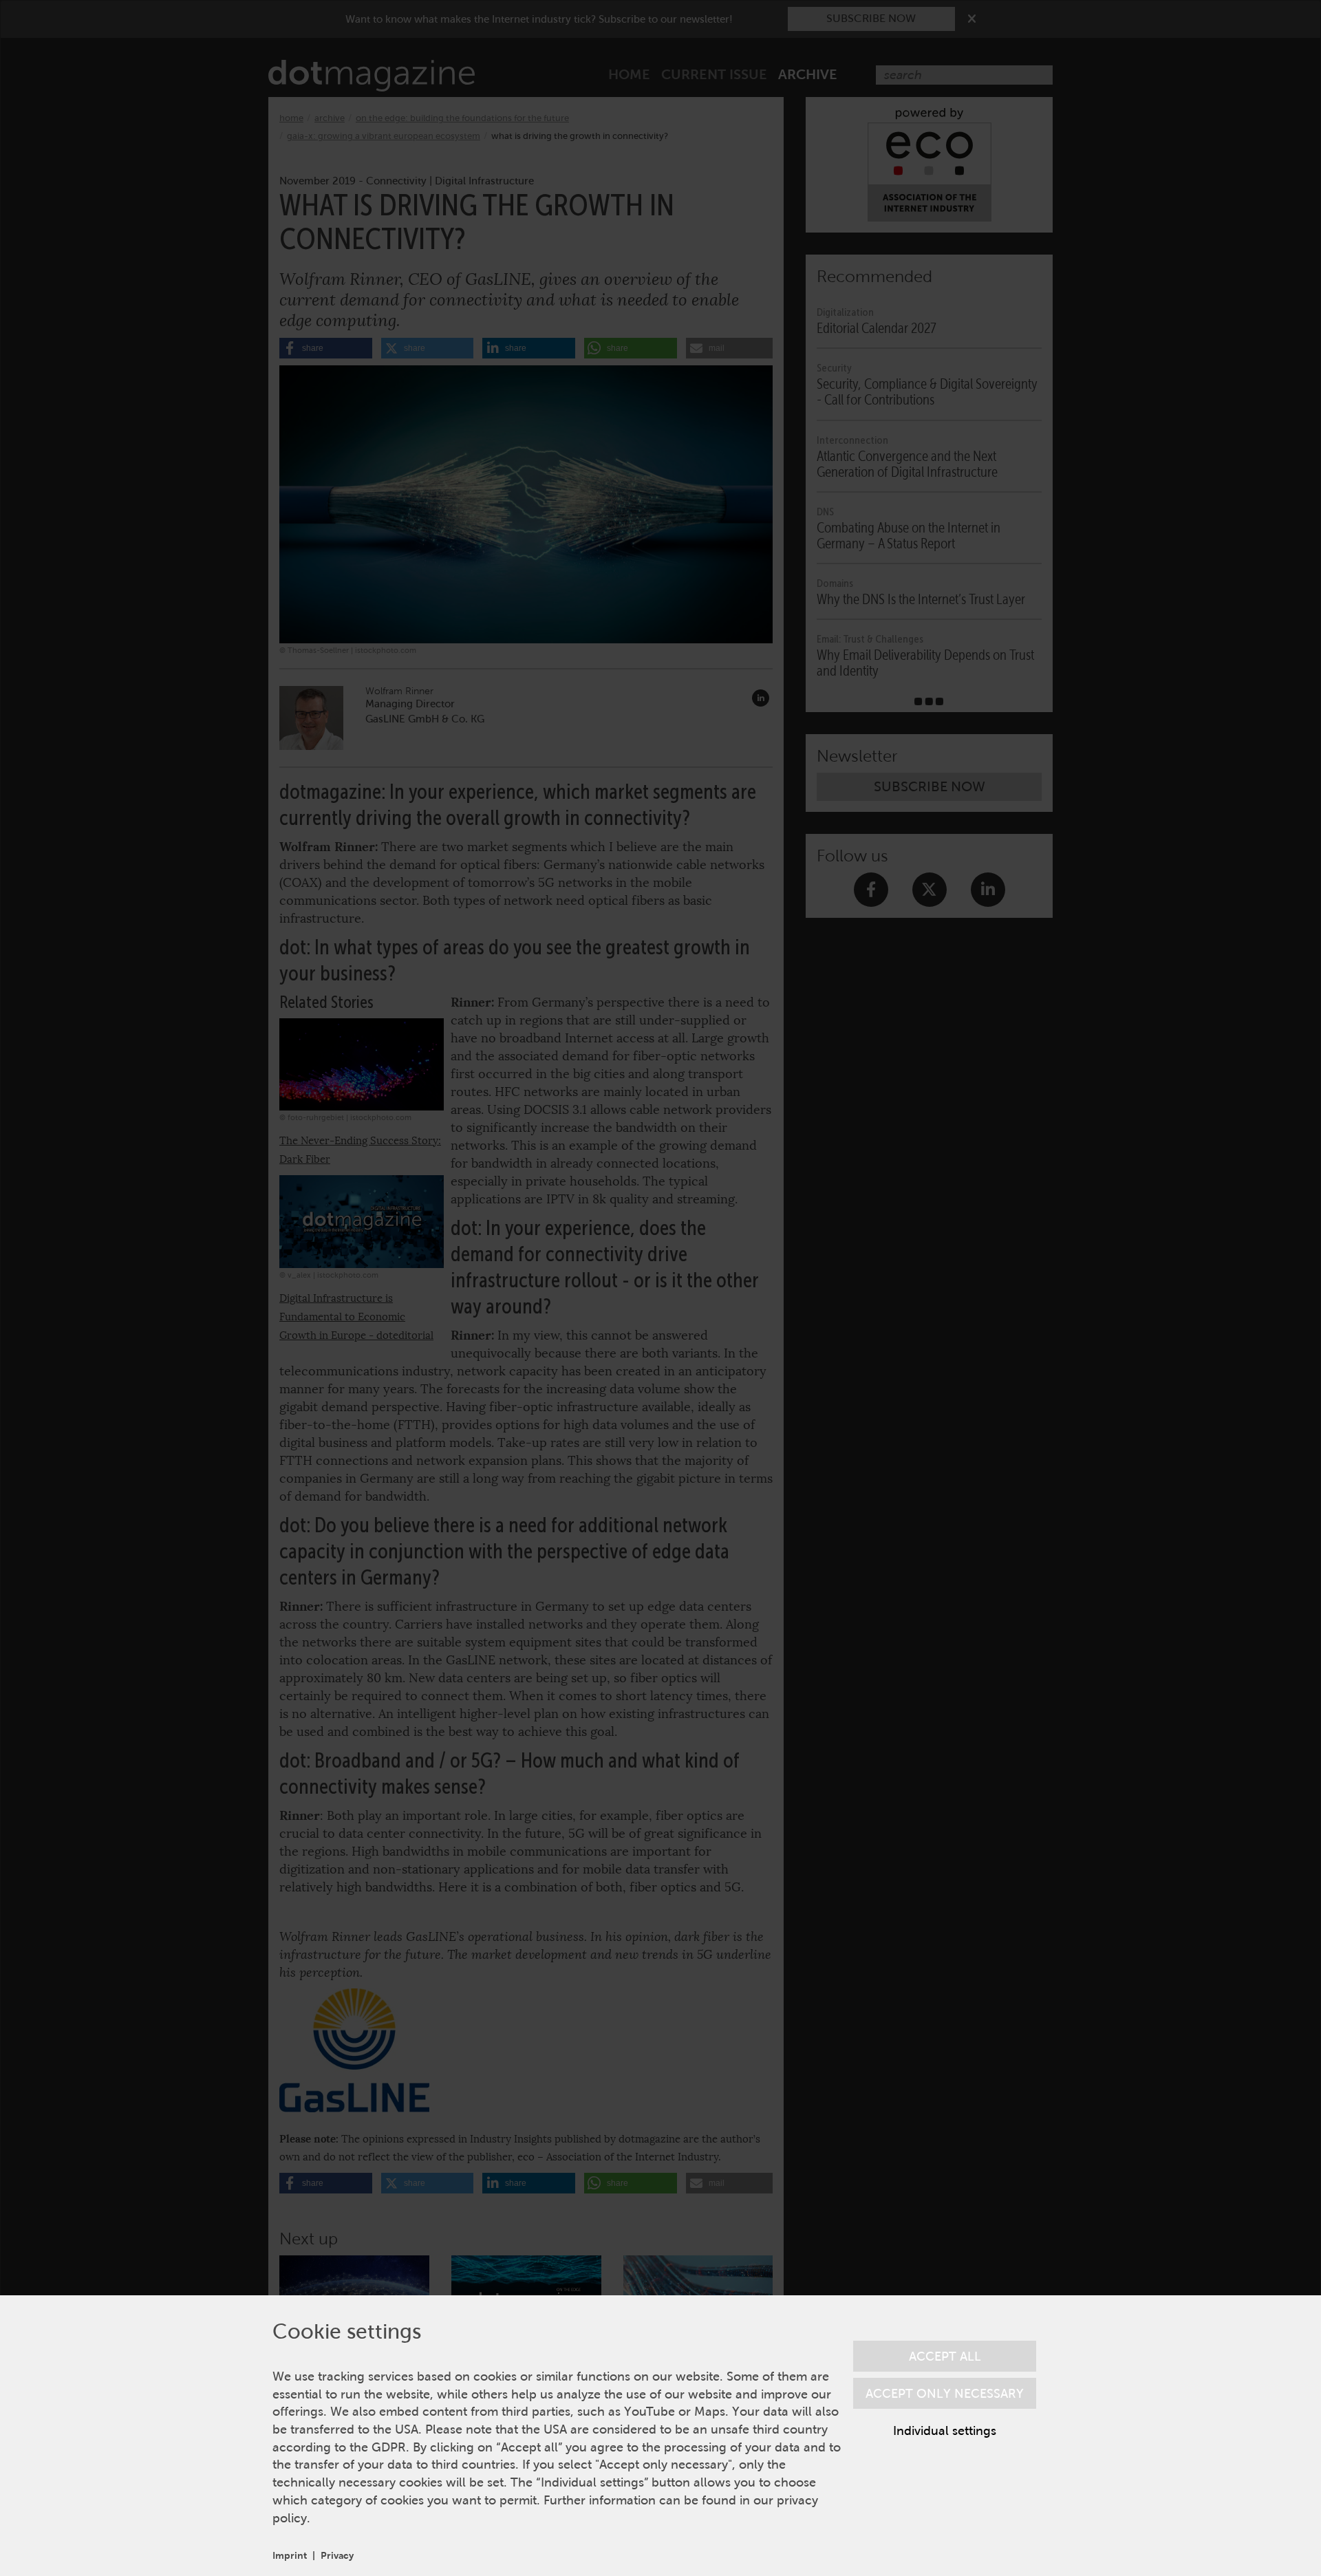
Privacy (337, 2555)
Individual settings (945, 2430)
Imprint (290, 2555)
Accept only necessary (945, 2393)
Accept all (945, 2356)
